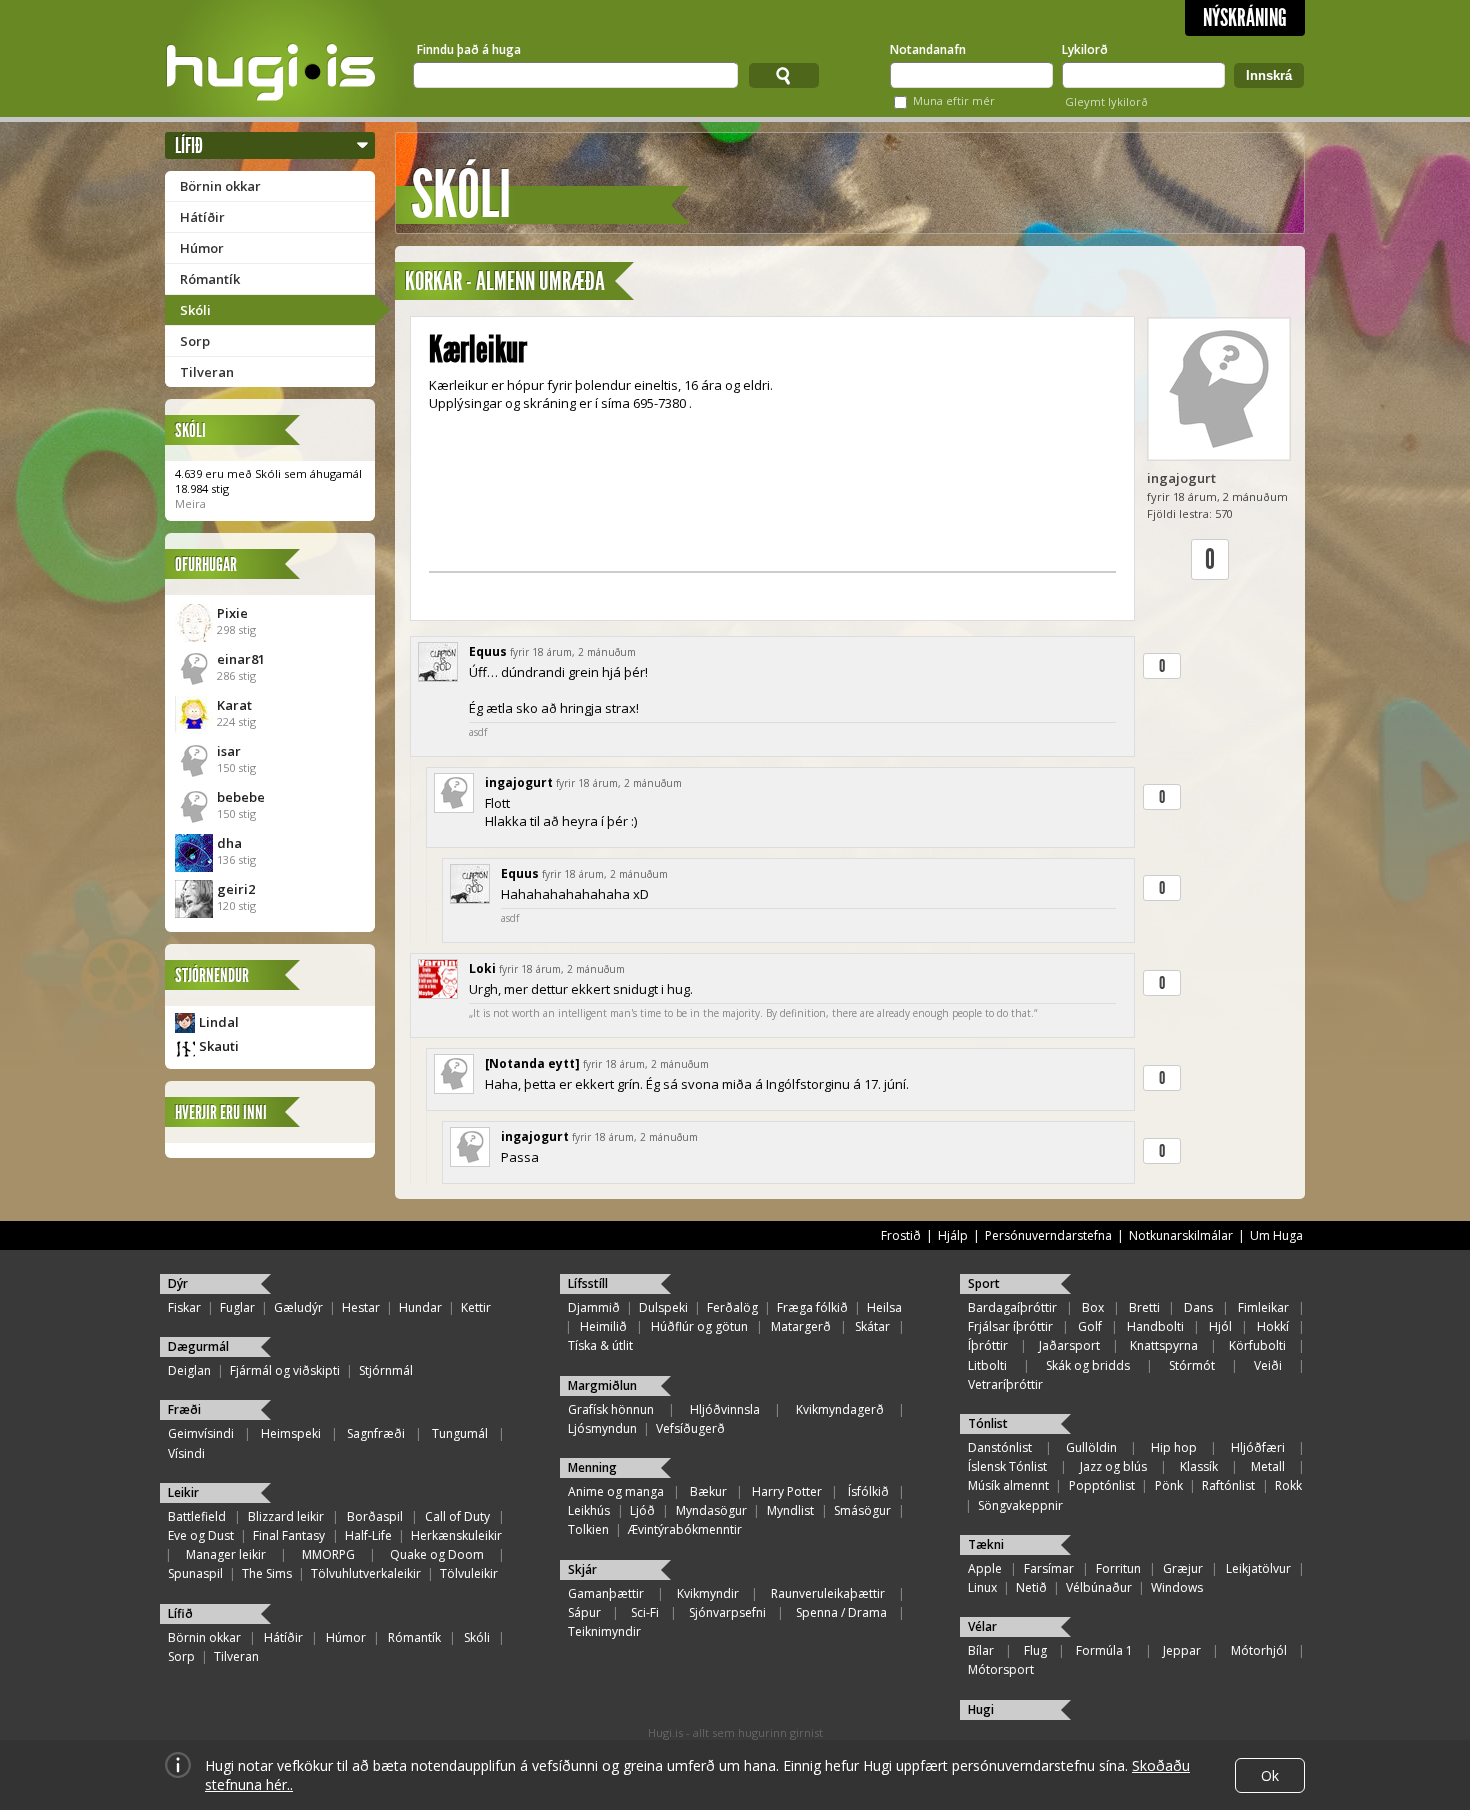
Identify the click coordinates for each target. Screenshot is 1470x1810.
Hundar (420, 1307)
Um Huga (1276, 1235)
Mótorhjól (1259, 1650)
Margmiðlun (602, 1385)
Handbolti (1155, 1326)
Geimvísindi (201, 1433)
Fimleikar (1263, 1307)
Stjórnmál (386, 1370)
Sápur (584, 1612)
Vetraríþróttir (1005, 1384)
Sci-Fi (645, 1612)
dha (229, 843)
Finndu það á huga (469, 49)
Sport (984, 1283)
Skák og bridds (1088, 1365)
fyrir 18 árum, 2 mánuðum (573, 652)
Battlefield (197, 1516)
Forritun (1118, 1568)
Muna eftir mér (954, 100)
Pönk (1169, 1485)
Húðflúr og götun (699, 1326)
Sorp (195, 341)
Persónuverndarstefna (1048, 1235)
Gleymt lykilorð (1106, 101)
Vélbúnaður (1099, 1587)
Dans (1198, 1307)
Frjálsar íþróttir (1010, 1326)
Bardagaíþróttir (1012, 1307)
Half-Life (368, 1535)
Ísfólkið (868, 1491)
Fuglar (237, 1307)
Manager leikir (226, 1554)
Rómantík (210, 279)
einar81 (241, 659)
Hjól (1220, 1326)
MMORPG (328, 1554)
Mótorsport (1001, 1669)
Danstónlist (1000, 1447)
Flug (1035, 1650)
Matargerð (801, 1326)
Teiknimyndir (604, 1631)
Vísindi (186, 1453)
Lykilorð (1085, 49)
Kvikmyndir (708, 1593)
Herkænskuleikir (456, 1535)
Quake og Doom (437, 1554)
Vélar (982, 1626)
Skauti (219, 1046)
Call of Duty (457, 1516)
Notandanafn (928, 49)
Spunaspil (195, 1573)
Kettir (476, 1307)
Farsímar (1049, 1568)
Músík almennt (1008, 1485)
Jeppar (1182, 1650)
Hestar (361, 1307)
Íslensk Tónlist (1007, 1466)
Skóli (195, 310)
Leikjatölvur (1258, 1568)
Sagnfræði (376, 1433)
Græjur (1183, 1568)
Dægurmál (198, 1346)
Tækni (986, 1544)
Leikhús (589, 1510)
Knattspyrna (1164, 1345)
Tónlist (988, 1423)
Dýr (178, 1283)
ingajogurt (1181, 478)
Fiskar (184, 1307)
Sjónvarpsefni (727, 1612)
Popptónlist (1102, 1485)
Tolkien (588, 1529)
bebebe (241, 797)
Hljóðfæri (1258, 1447)
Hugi (981, 1709)
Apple (985, 1568)
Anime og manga (616, 1491)
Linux (982, 1587)
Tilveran (207, 372)
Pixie (232, 613)
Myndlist (790, 1510)
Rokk (1288, 1485)
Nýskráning (1245, 18)
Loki (482, 968)
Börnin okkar (220, 186)
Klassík (1199, 1466)
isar (229, 751)
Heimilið (603, 1326)
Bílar (981, 1650)
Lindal (219, 1022)
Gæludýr (298, 1307)
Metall (1268, 1466)
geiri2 (236, 889)
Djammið (594, 1307)
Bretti (1144, 1307)
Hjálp (953, 1235)
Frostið (901, 1235)
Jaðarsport (1069, 1345)
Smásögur (862, 1510)
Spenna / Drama (841, 1612)
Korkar (433, 281)
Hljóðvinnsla (725, 1409)
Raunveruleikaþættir (828, 1593)
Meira (190, 503)
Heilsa (884, 1307)
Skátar (872, 1326)
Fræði (184, 1409)
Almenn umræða (540, 281)
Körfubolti (1257, 1345)
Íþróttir (988, 1345)
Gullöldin (1091, 1447)
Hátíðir (202, 217)
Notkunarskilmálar (1181, 1235)
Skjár (582, 1569)
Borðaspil (375, 1516)
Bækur (708, 1491)
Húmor (202, 248)
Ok (1270, 1775)
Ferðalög (732, 1307)
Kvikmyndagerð (840, 1409)
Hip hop (1174, 1447)
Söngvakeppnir (1020, 1505)
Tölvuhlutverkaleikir (366, 1573)
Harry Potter (787, 1491)
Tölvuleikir (469, 1573)
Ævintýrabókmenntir (685, 1529)
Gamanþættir (606, 1593)
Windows (1177, 1587)
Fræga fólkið (812, 1307)
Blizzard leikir (286, 1516)
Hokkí (1273, 1326)
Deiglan (189, 1370)
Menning (592, 1467)
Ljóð (642, 1510)
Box (1093, 1307)
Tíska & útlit (600, 1345)
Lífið (189, 145)
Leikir (183, 1492)
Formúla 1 (1104, 1650)
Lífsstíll (588, 1283)
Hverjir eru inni (221, 1112)
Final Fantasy (289, 1535)
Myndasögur (711, 1510)
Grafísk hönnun (611, 1409)
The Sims (267, 1573)
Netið (1031, 1587)
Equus (488, 651)
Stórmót (1192, 1365)
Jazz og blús (1113, 1466)
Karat (234, 705)
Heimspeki (291, 1433)
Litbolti (987, 1365)
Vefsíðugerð (690, 1428)
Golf (1090, 1326)
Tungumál (460, 1433)
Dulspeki (663, 1307)
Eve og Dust (201, 1535)
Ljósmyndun (602, 1428)
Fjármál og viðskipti (285, 1370)
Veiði (1268, 1365)
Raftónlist (1228, 1485)
